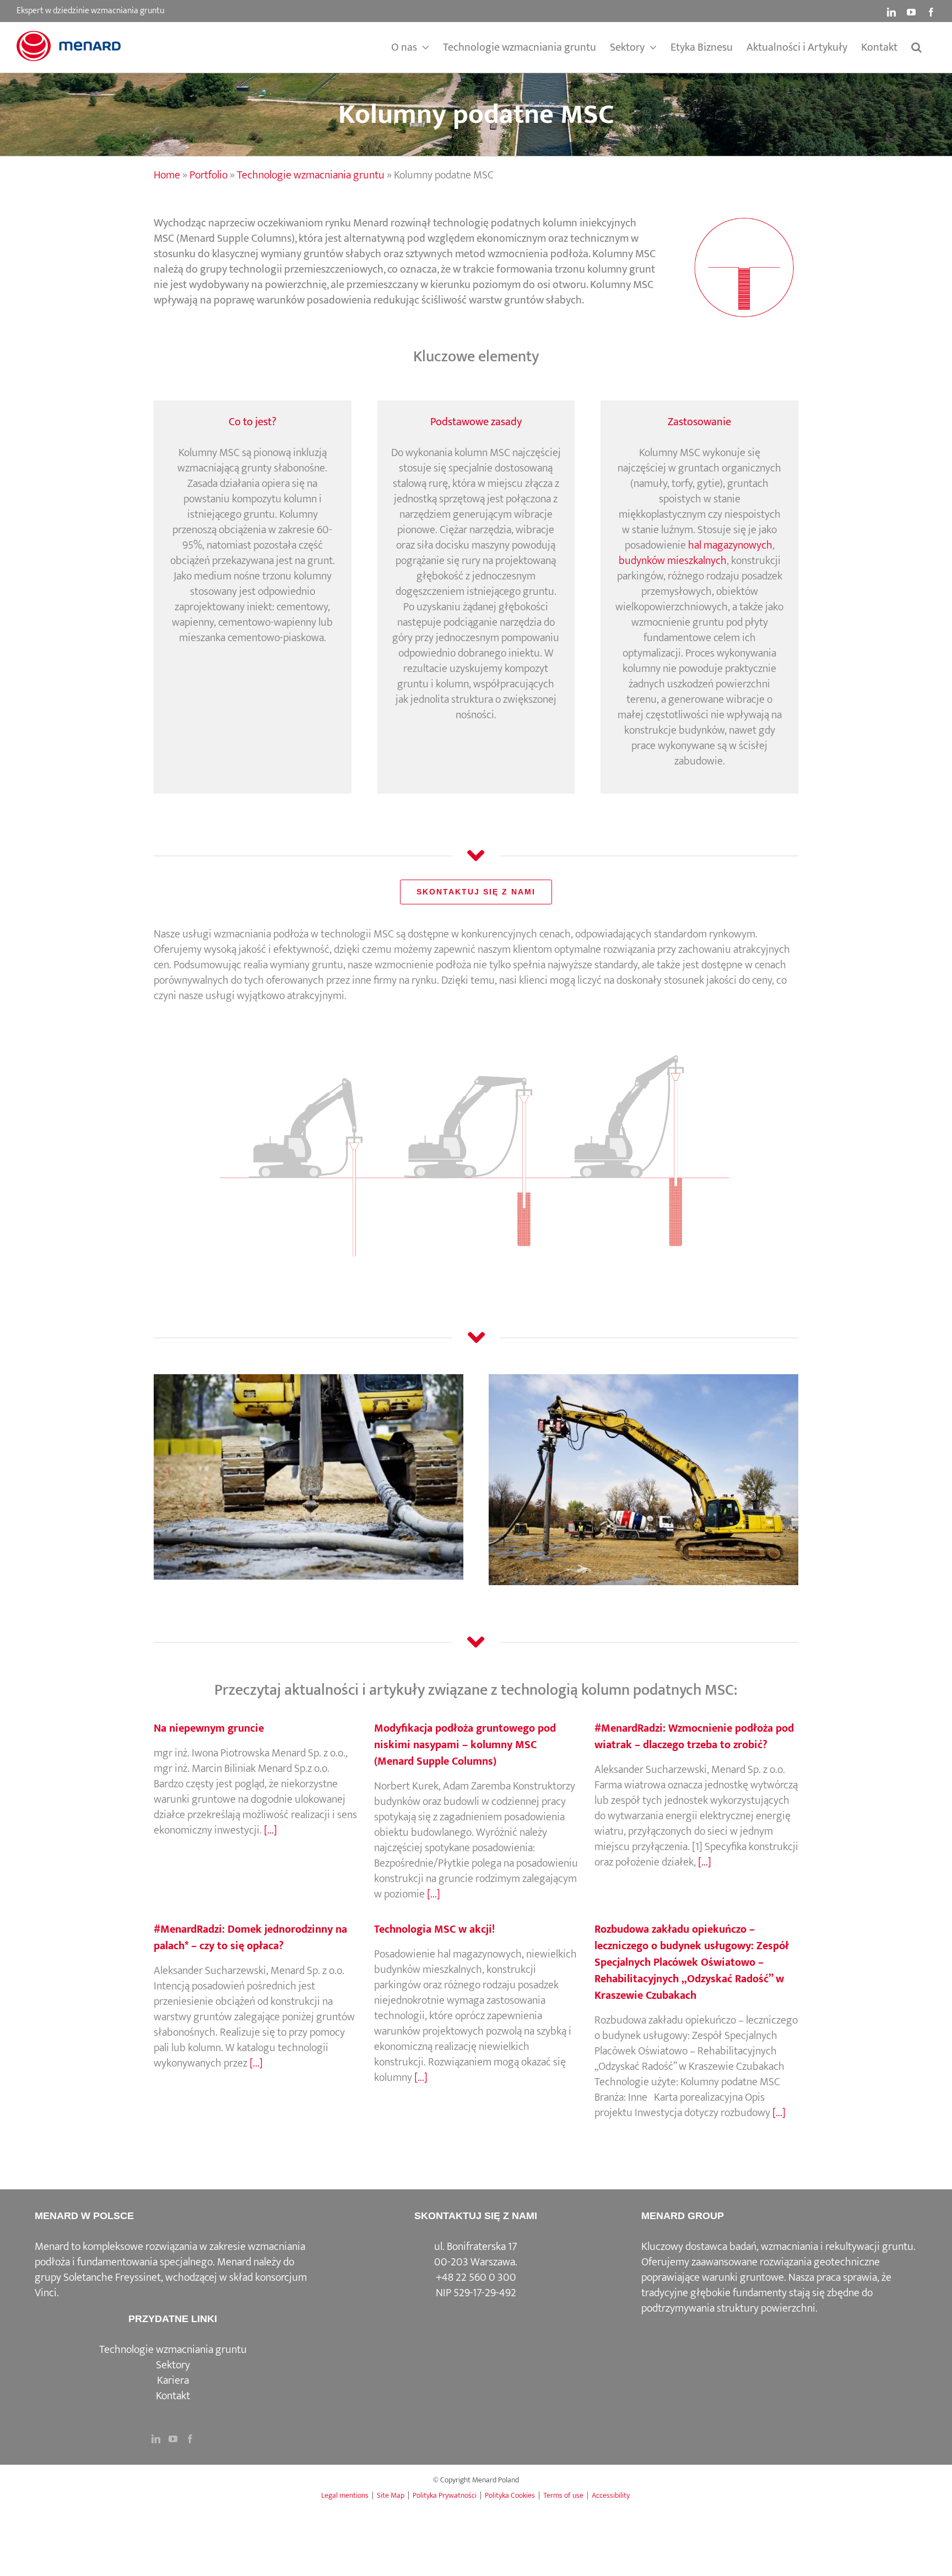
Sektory (173, 2365)
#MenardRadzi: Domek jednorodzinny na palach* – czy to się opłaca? (250, 1938)
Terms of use (563, 2495)
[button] (916, 47)
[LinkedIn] (156, 2439)
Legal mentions (345, 2495)
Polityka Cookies (510, 2495)
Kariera (173, 2380)
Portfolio (209, 175)
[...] (269, 1830)
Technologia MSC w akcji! (434, 1929)
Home (167, 175)
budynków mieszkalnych (673, 561)
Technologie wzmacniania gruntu (311, 175)
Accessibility (611, 2495)
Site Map (391, 2495)
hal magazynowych (730, 545)
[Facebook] (190, 2439)
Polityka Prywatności (445, 2495)
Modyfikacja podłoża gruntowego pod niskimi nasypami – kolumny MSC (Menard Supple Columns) (465, 1745)
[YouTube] (173, 2439)
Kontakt (173, 2396)
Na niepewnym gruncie (209, 1728)
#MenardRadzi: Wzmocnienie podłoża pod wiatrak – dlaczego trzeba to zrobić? (694, 1737)
